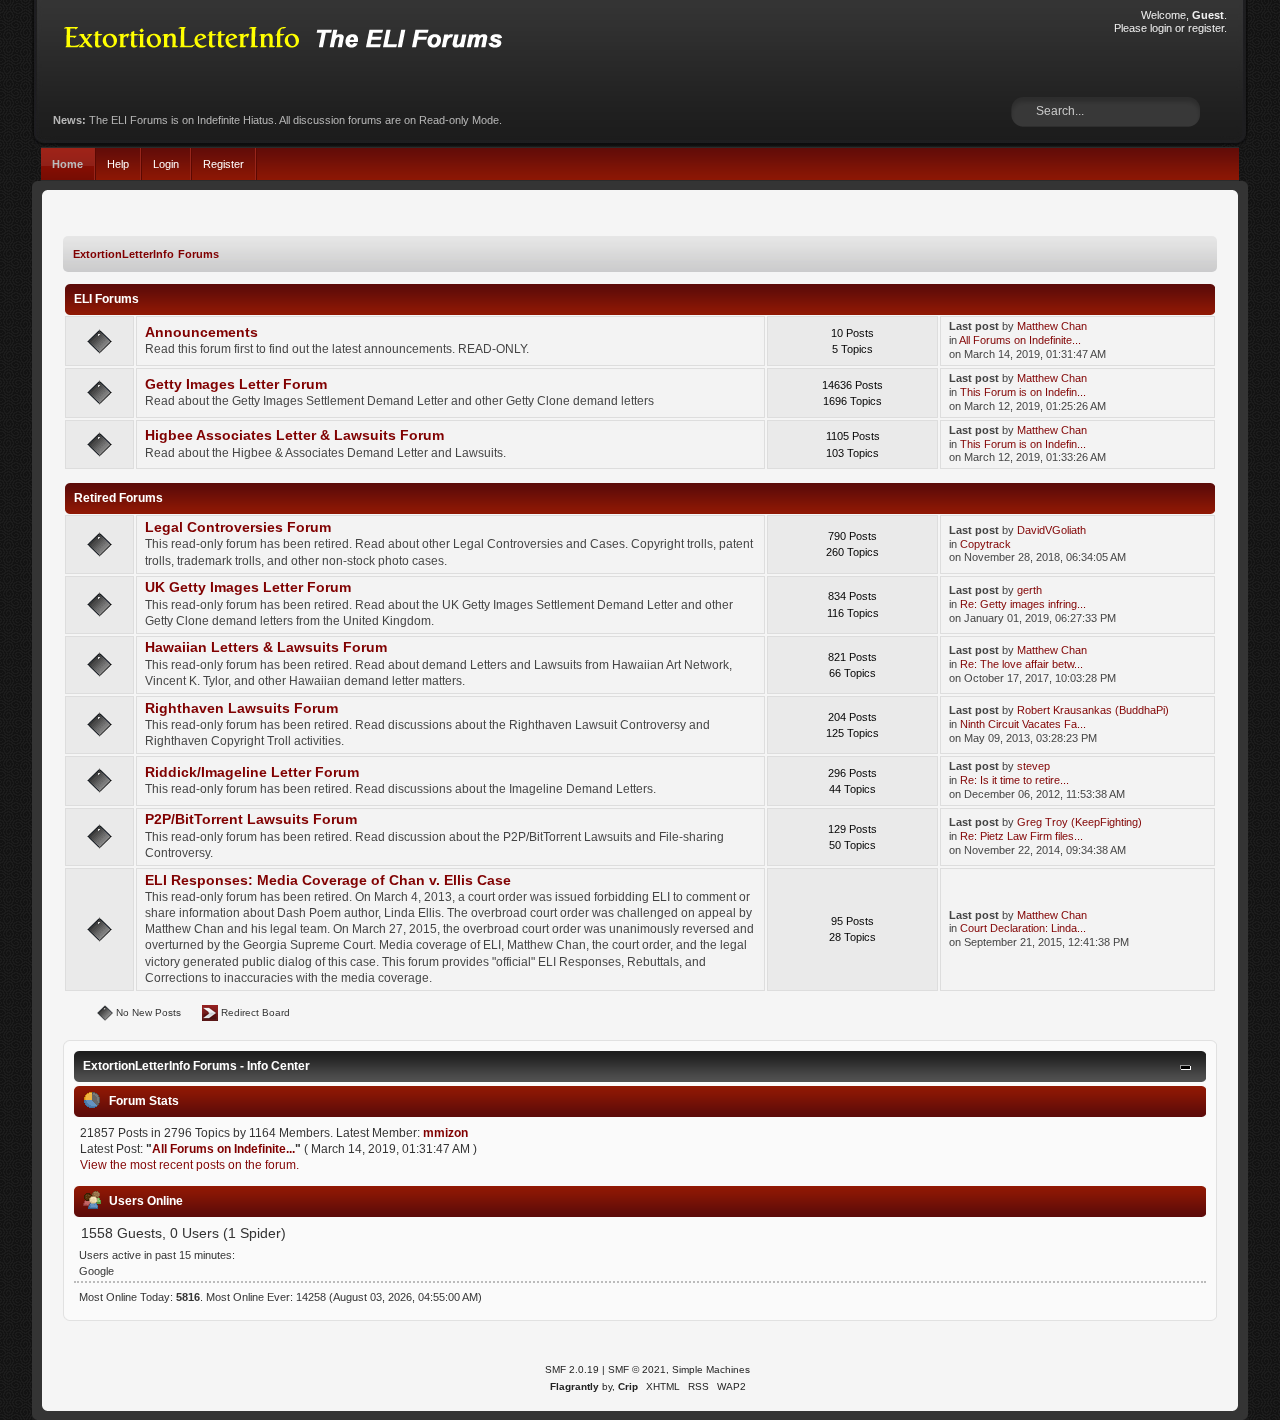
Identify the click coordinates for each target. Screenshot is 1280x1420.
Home (67, 164)
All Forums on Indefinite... (1020, 340)
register (1206, 28)
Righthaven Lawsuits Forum (241, 708)
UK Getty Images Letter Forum (248, 587)
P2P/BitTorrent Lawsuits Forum (251, 819)
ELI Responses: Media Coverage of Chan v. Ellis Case (328, 880)
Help (118, 164)
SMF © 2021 (637, 1369)
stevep (1033, 766)
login (1161, 28)
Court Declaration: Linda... (1023, 928)
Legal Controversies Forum (238, 527)
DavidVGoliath (1051, 530)
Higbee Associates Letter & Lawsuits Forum (294, 435)
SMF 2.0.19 (572, 1369)
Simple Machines (711, 1369)
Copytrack (985, 544)
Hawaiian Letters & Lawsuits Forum (266, 647)
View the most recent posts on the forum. (189, 1165)
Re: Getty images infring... (1023, 604)
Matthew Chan (1052, 326)
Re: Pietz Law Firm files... (1021, 836)
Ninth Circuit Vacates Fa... (1023, 724)
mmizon (445, 1133)
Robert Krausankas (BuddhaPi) (1093, 710)
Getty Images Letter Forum (236, 384)
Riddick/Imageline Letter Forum (252, 772)
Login (166, 164)
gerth (1029, 590)
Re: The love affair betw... (1021, 664)
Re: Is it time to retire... (1014, 780)
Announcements (201, 332)
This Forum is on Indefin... (1023, 392)
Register (223, 164)
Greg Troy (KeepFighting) (1079, 822)
